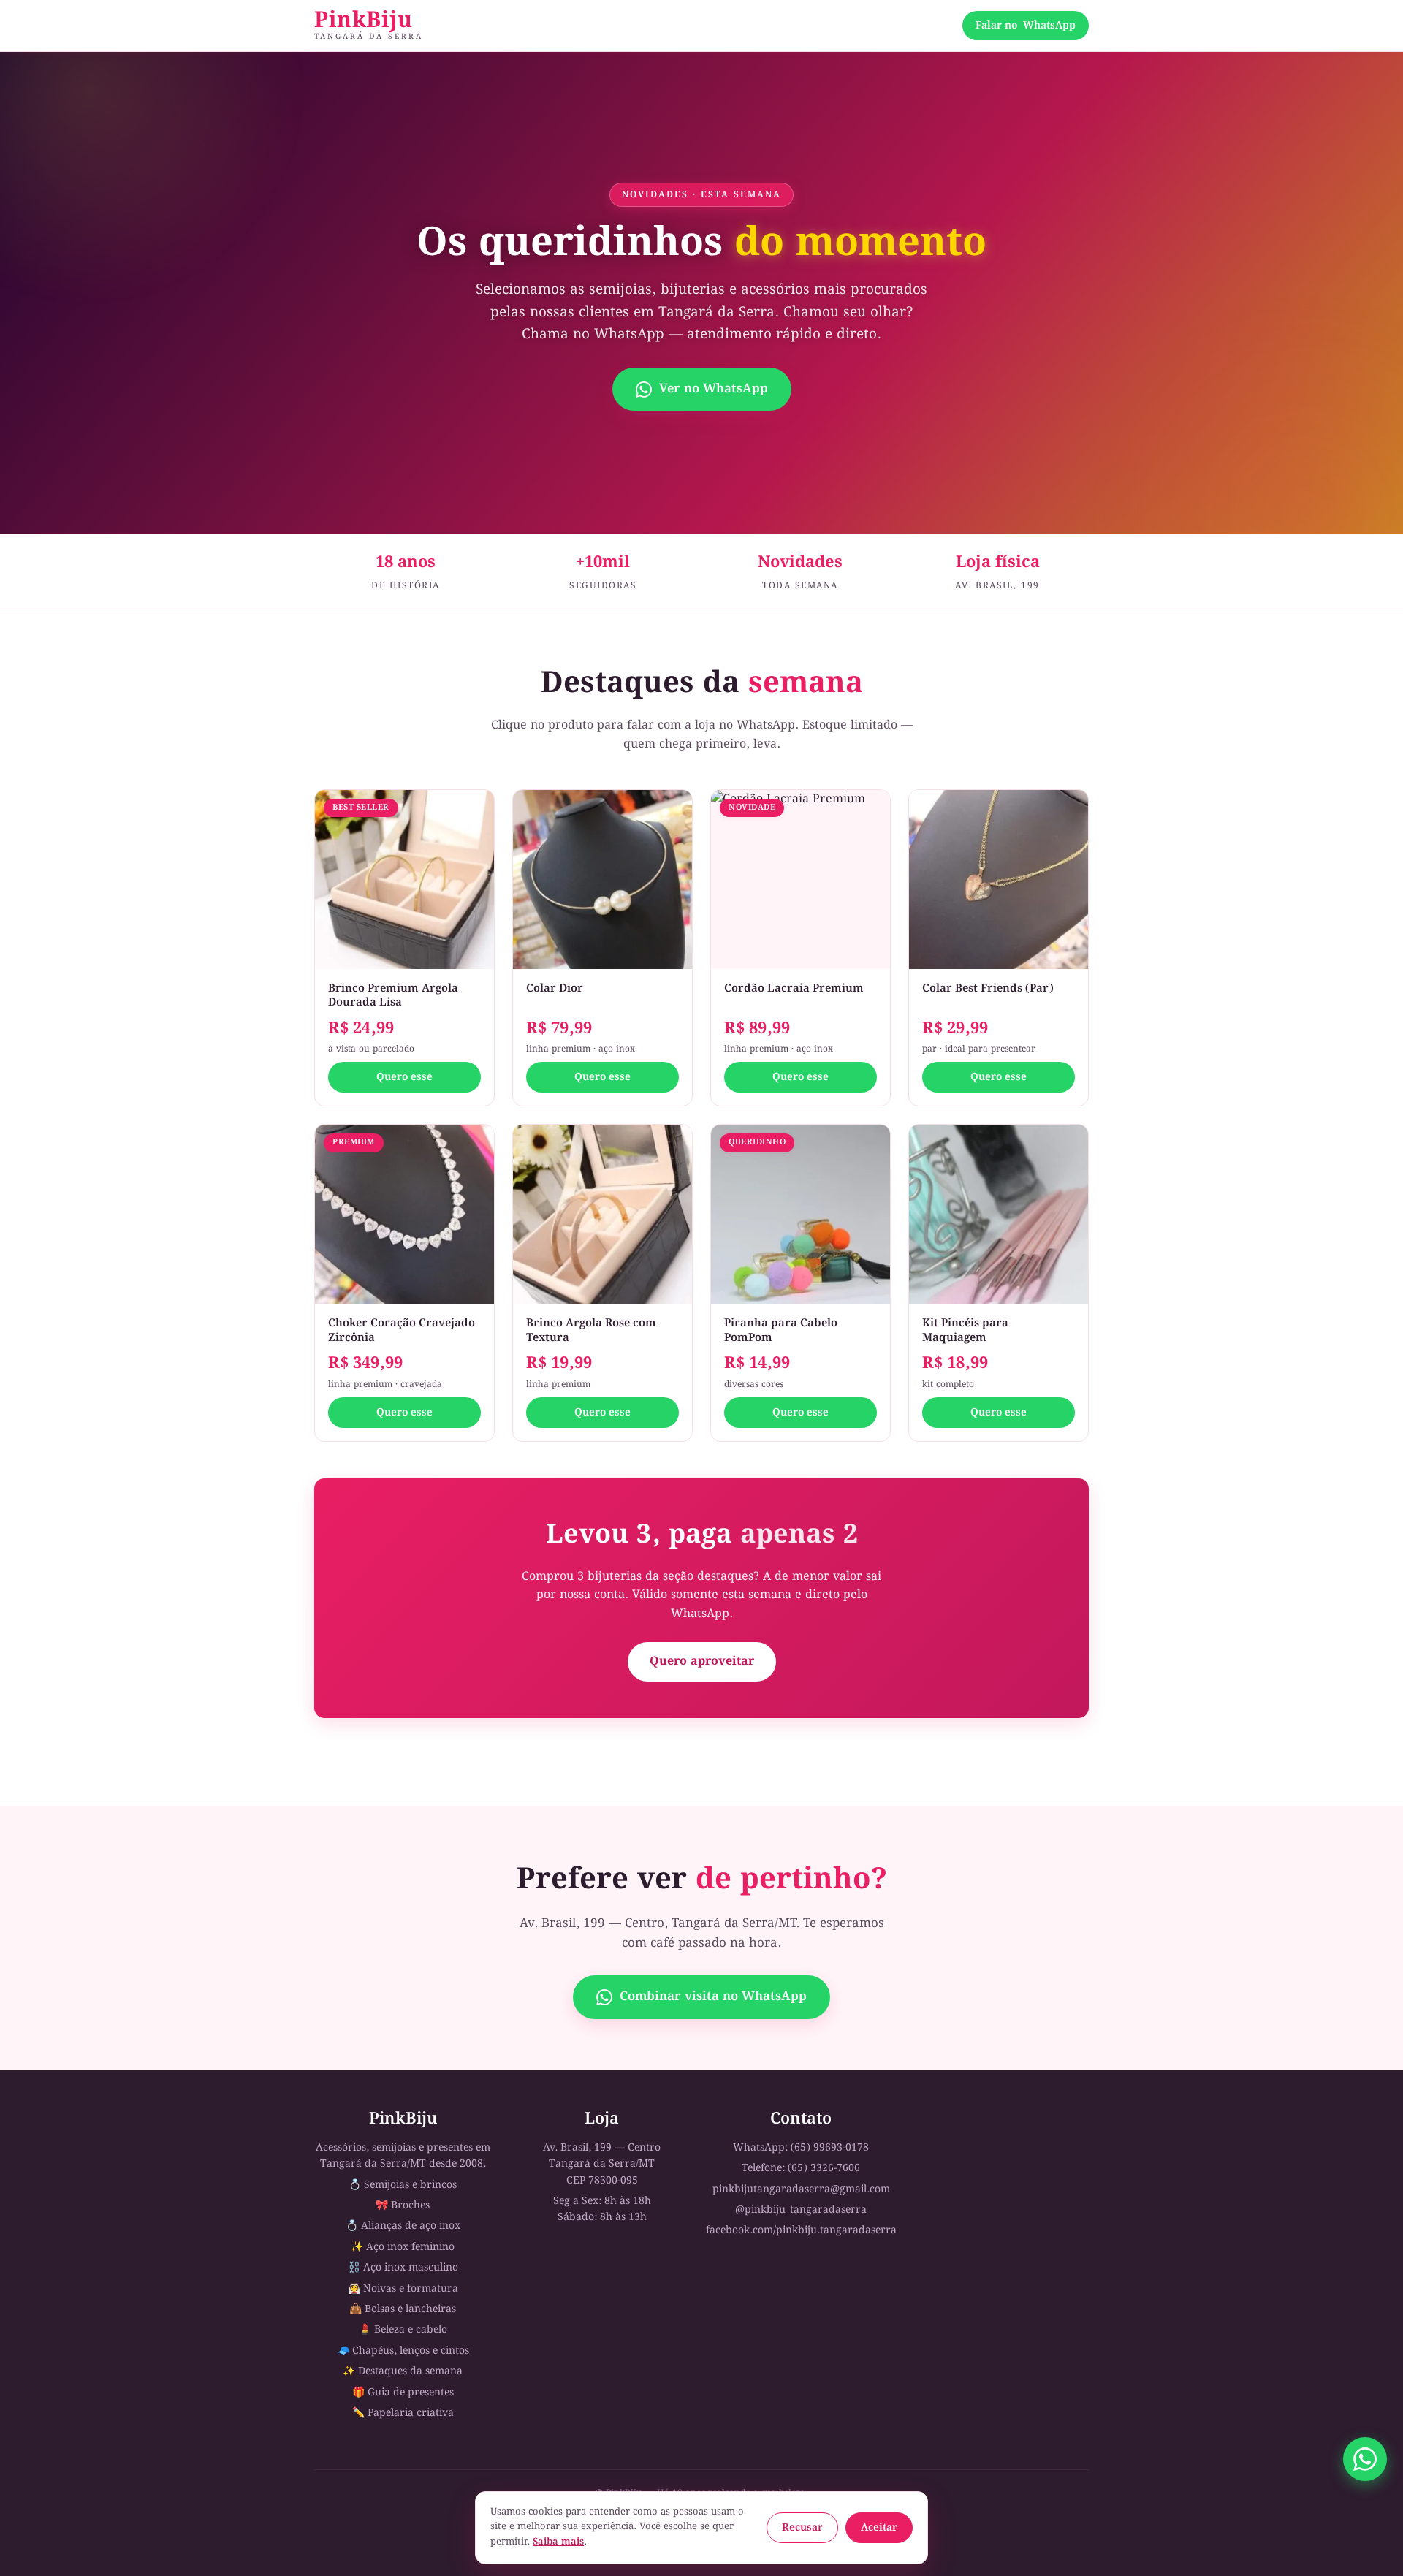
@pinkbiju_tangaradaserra (801, 2210)
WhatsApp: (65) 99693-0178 (801, 2148)
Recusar (802, 2528)
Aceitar (879, 2528)
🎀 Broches (403, 2205)
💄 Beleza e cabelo (403, 2330)
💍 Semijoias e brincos (403, 2185)
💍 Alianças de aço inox (403, 2226)
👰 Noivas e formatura (403, 2289)
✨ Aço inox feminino (403, 2247)
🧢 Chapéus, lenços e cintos (403, 2351)
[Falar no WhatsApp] (1365, 2459)
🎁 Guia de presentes (403, 2393)
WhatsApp (1026, 26)
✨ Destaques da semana (403, 2371)
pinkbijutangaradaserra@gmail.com (801, 2189)
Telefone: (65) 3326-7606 (801, 2168)
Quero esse (404, 1077)
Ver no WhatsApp (714, 389)
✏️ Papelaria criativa (403, 2413)
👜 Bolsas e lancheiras (403, 2309)
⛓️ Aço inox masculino (403, 2268)
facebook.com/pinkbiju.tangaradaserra (801, 2230)
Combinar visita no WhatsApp (713, 1997)
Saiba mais (558, 2542)
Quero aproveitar (702, 1661)
